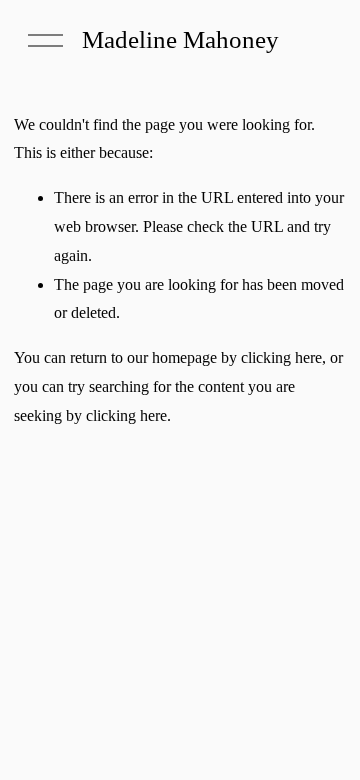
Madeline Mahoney (180, 39)
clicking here (281, 357)
